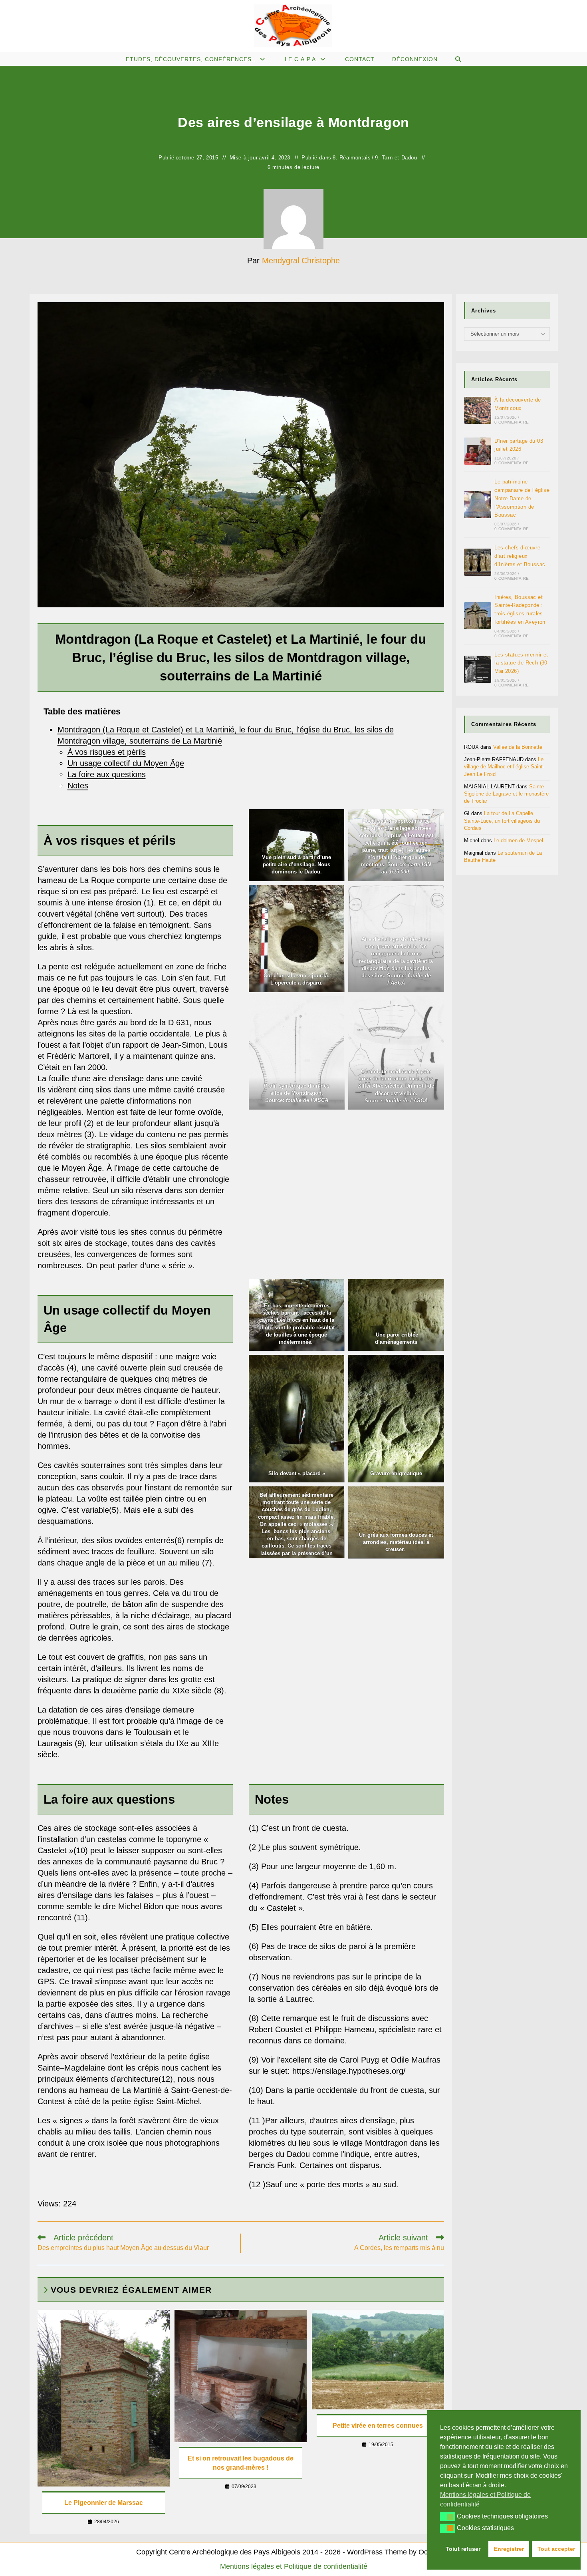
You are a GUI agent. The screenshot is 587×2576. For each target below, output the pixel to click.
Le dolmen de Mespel (518, 840)
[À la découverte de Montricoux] (478, 410)
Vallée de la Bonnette (518, 747)
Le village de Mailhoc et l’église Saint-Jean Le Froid (504, 767)
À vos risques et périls (107, 752)
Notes (78, 786)
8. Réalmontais (352, 158)
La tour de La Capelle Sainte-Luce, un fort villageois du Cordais (502, 821)
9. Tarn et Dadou (396, 158)
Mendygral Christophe (301, 261)
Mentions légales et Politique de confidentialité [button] (485, 2499)
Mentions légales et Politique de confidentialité (294, 2566)
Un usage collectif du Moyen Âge (126, 763)
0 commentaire (512, 422)
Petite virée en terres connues (378, 2426)
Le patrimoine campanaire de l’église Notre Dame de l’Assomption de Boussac (522, 498)
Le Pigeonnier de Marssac (104, 2503)
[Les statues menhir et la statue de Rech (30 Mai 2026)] (478, 669)
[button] (447, 2516)
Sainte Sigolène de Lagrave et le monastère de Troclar (506, 794)
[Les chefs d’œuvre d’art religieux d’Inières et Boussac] (478, 562)
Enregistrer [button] (509, 2549)
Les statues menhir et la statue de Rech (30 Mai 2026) (521, 663)
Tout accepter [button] (556, 2549)
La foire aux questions (107, 774)
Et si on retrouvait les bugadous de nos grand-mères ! (241, 2463)
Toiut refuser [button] (463, 2549)
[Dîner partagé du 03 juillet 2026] (478, 451)
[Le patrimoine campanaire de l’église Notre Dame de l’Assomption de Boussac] (478, 505)
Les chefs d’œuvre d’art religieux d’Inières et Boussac (520, 556)
